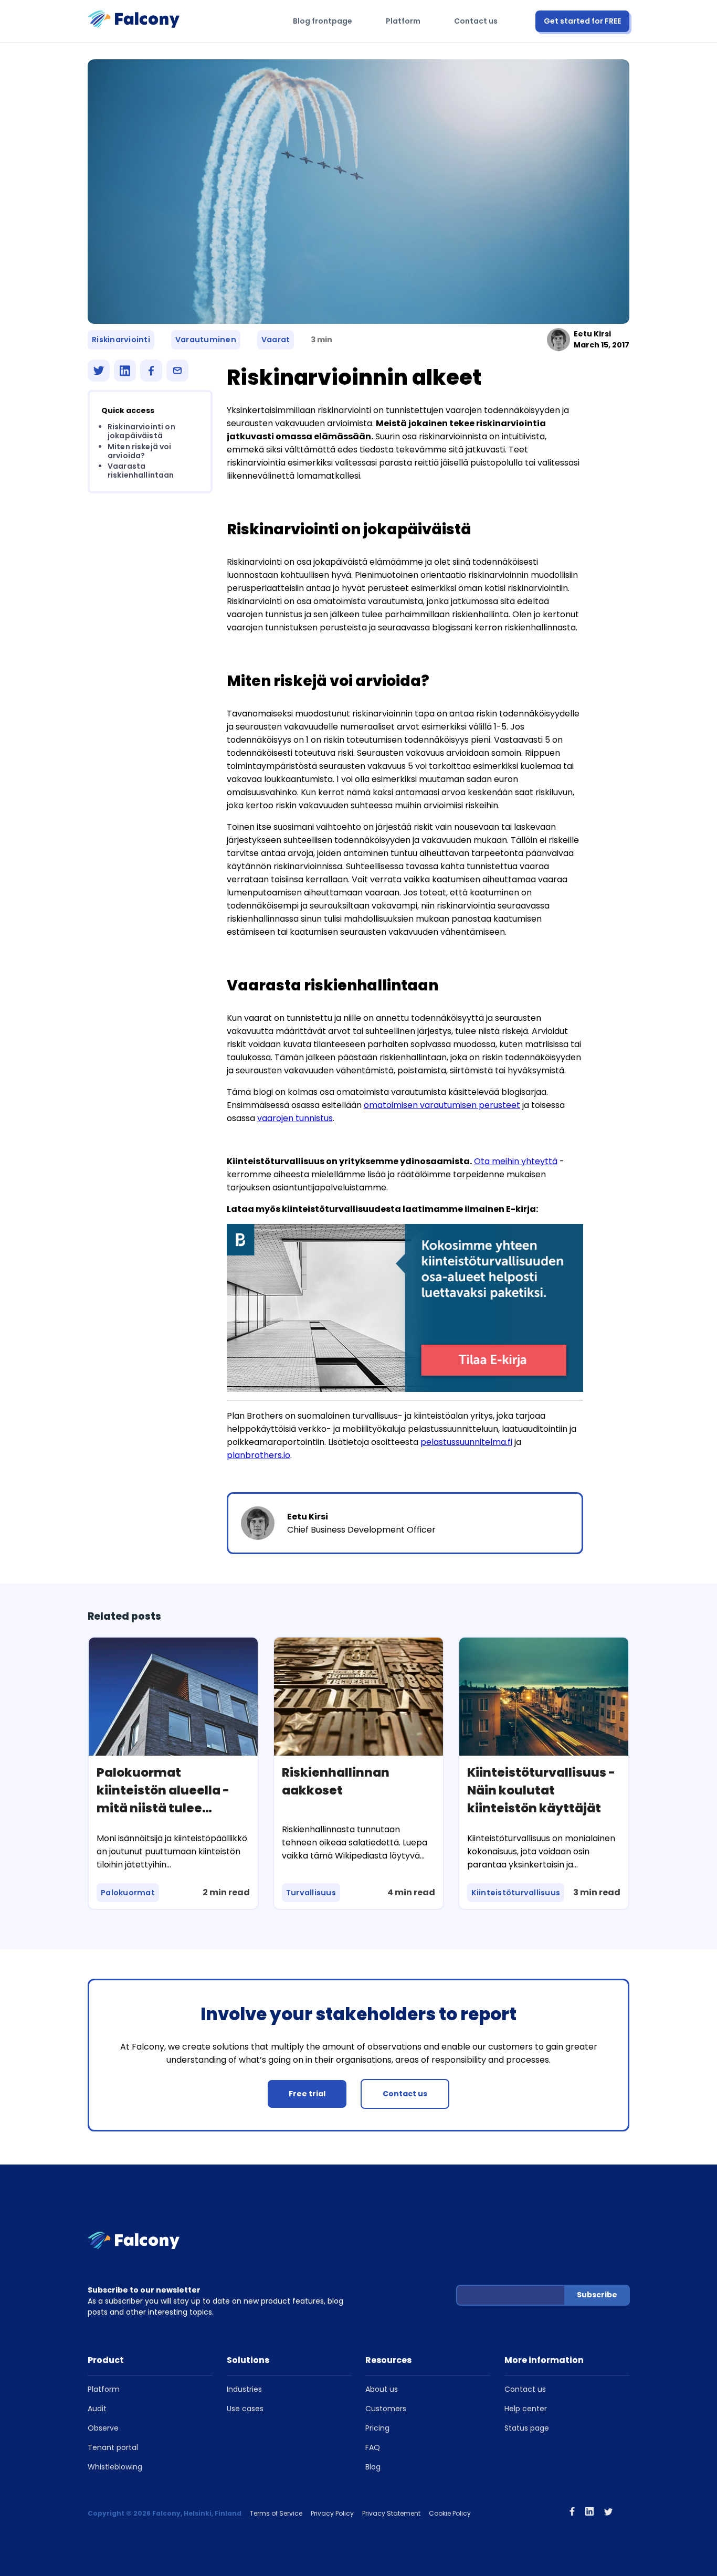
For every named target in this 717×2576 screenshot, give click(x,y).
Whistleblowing (115, 2467)
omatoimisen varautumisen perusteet (442, 1105)
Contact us (476, 21)
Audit (97, 2409)
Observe (103, 2428)
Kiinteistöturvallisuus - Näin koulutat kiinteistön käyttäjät (541, 1790)
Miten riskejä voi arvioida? (140, 451)
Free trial (307, 2094)
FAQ (373, 2447)
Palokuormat (128, 1893)
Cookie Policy (450, 2513)
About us (382, 2389)
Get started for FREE (582, 21)
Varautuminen (206, 340)
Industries (244, 2389)
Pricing (377, 2428)
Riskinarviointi (121, 340)
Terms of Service (276, 2513)
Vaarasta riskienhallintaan (141, 471)
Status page (527, 2428)
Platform (403, 21)
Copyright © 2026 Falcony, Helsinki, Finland (165, 2513)
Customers (386, 2409)
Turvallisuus (311, 1893)
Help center (526, 2409)
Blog (373, 2467)
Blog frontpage (323, 21)
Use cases (245, 2409)
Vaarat (276, 340)
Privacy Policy (332, 2513)
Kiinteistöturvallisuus (516, 1893)
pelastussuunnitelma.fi (466, 1442)
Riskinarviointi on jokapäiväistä (141, 431)
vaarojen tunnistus (295, 1118)
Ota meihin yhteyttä (516, 1161)
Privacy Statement (391, 2513)
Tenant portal (113, 2447)
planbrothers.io (259, 1455)
